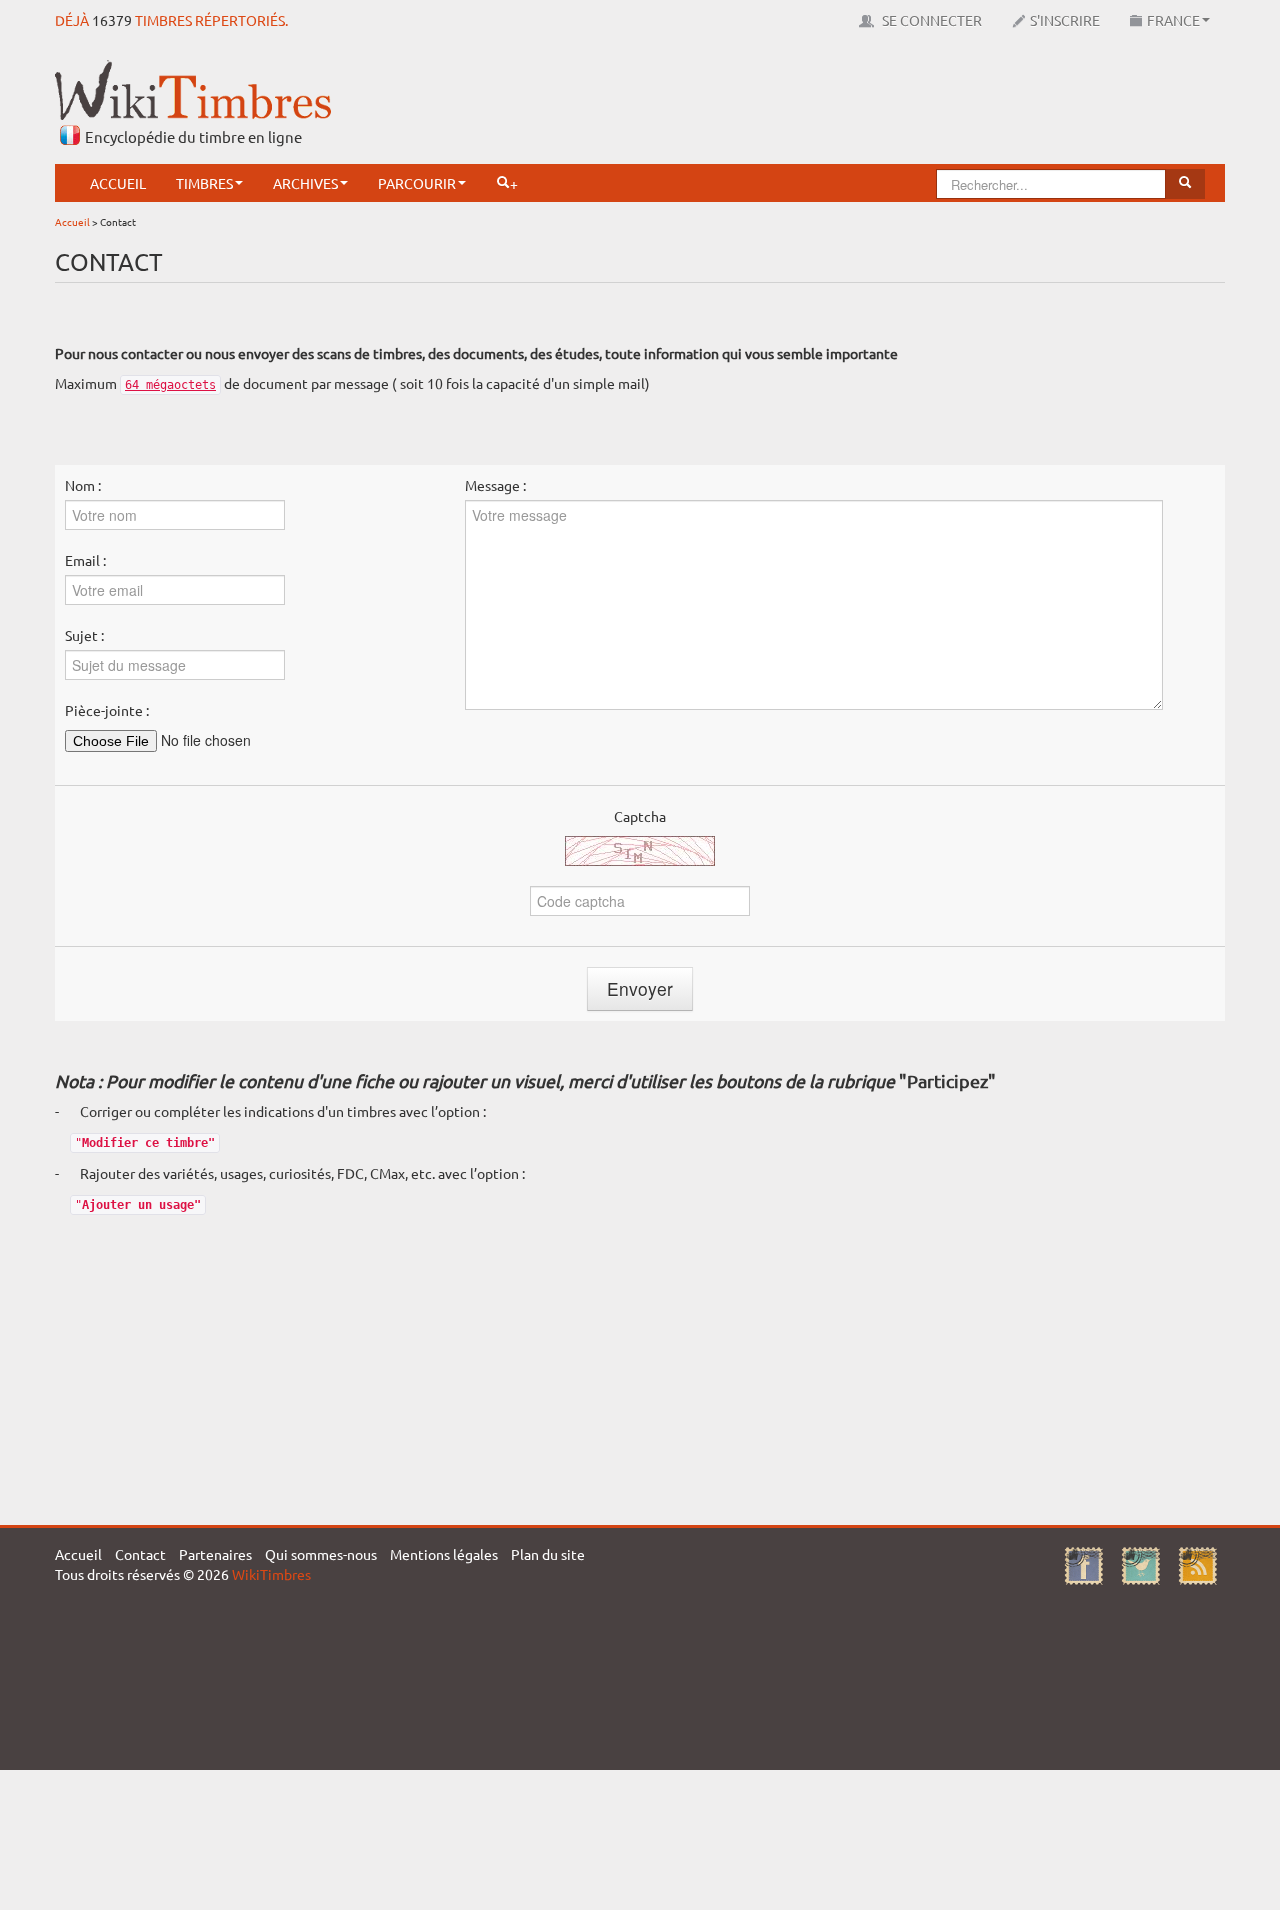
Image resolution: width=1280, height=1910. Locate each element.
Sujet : (84, 635)
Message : (495, 485)
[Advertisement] (861, 105)
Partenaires (215, 1554)
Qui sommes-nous (321, 1554)
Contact (140, 1554)
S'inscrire (1065, 20)
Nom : (83, 485)
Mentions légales (444, 1554)
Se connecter (930, 20)
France (1173, 20)
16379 (112, 20)
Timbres (204, 183)
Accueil (118, 183)
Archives (305, 183)
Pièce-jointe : (107, 710)
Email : (85, 560)
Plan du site (548, 1554)
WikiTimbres (271, 1574)
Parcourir (417, 183)
